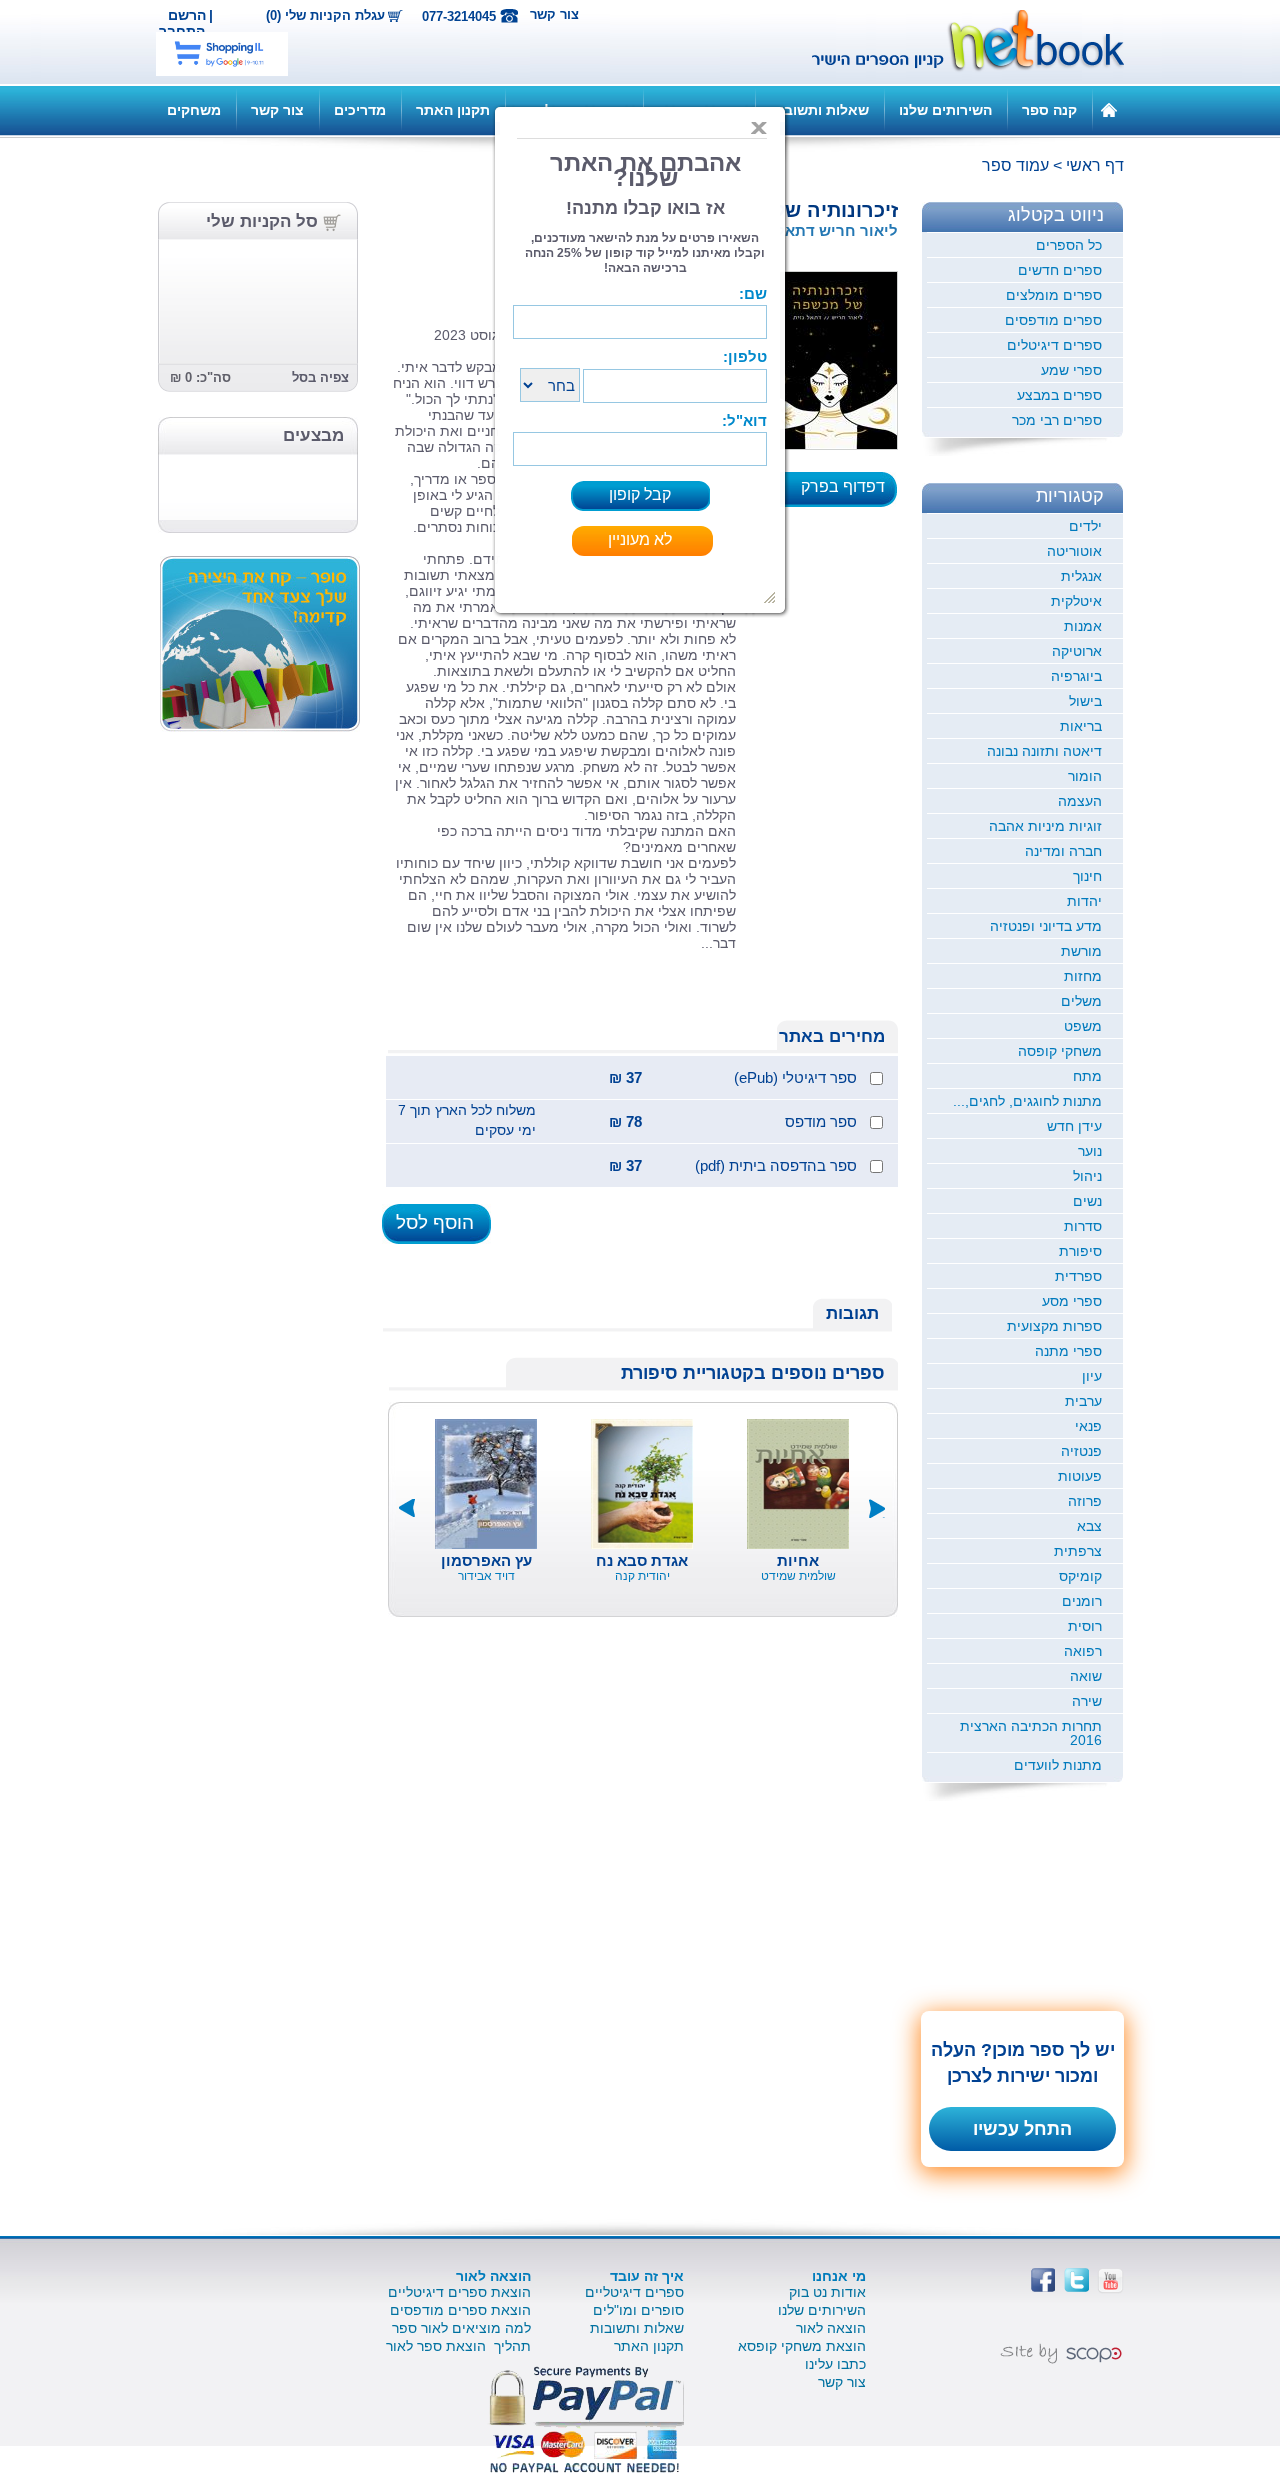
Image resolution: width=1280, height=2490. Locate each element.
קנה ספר (1049, 110)
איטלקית (1076, 601)
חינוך (1087, 876)
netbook (957, 42)
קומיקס (1080, 1576)
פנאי (1088, 1426)
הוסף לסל (435, 1222)
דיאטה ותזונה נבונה (1044, 751)
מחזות (1083, 976)
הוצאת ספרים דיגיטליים (459, 2292)
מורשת (1081, 951)
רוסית (1085, 1626)
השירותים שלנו (945, 110)
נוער (1090, 1151)
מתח (1087, 1076)
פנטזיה (1081, 1451)
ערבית (1083, 1401)
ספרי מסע (1072, 1301)
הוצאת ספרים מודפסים (460, 2310)
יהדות (1084, 901)
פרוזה (1085, 1501)
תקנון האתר (453, 110)
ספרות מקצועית (1054, 1326)
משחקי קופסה (1060, 1051)
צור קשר (554, 14)
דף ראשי (1095, 165)
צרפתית (1078, 1551)
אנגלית (1081, 576)
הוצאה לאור (831, 2328)
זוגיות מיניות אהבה (1045, 826)
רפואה (1083, 1651)
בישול (1085, 701)
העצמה (1080, 801)
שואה (1086, 1676)
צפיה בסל (320, 377)
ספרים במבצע (1059, 395)
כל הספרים (1069, 245)
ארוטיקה (1077, 651)
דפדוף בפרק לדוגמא (849, 493)
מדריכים (360, 110)
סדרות (1083, 1226)
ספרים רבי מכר (1057, 420)
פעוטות (1080, 1476)
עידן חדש (1074, 1126)
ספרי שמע (1071, 370)
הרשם (187, 15)
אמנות (1083, 626)
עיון (1092, 1376)
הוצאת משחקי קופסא (802, 2346)
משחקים (194, 110)
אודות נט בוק (827, 2292)
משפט (1083, 1026)
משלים (1081, 1001)
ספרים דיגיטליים (634, 2292)
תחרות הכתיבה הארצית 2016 (1031, 1733)
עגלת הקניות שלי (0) (325, 16)
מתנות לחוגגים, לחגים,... (1027, 1101)
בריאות (1081, 726)
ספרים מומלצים (1054, 295)
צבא (1089, 1526)
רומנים (1082, 1601)
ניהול (1087, 1176)
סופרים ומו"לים (638, 2310)
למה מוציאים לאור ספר (461, 2328)
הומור (1085, 776)
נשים (1087, 1201)
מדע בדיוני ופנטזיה (1046, 926)
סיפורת (1080, 1251)
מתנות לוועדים (1058, 1765)
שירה (1087, 1701)
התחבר (182, 31)
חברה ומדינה (1063, 851)
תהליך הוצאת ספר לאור (458, 2346)
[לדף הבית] (1109, 109)
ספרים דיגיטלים (1054, 345)
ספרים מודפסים (1053, 320)
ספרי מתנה (1068, 1351)
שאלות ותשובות (819, 110)
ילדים (1085, 526)
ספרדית (1078, 1276)
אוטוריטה (1074, 551)
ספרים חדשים (1060, 270)
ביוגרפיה (1076, 676)
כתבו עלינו (835, 2364)
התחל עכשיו (1022, 2129)
